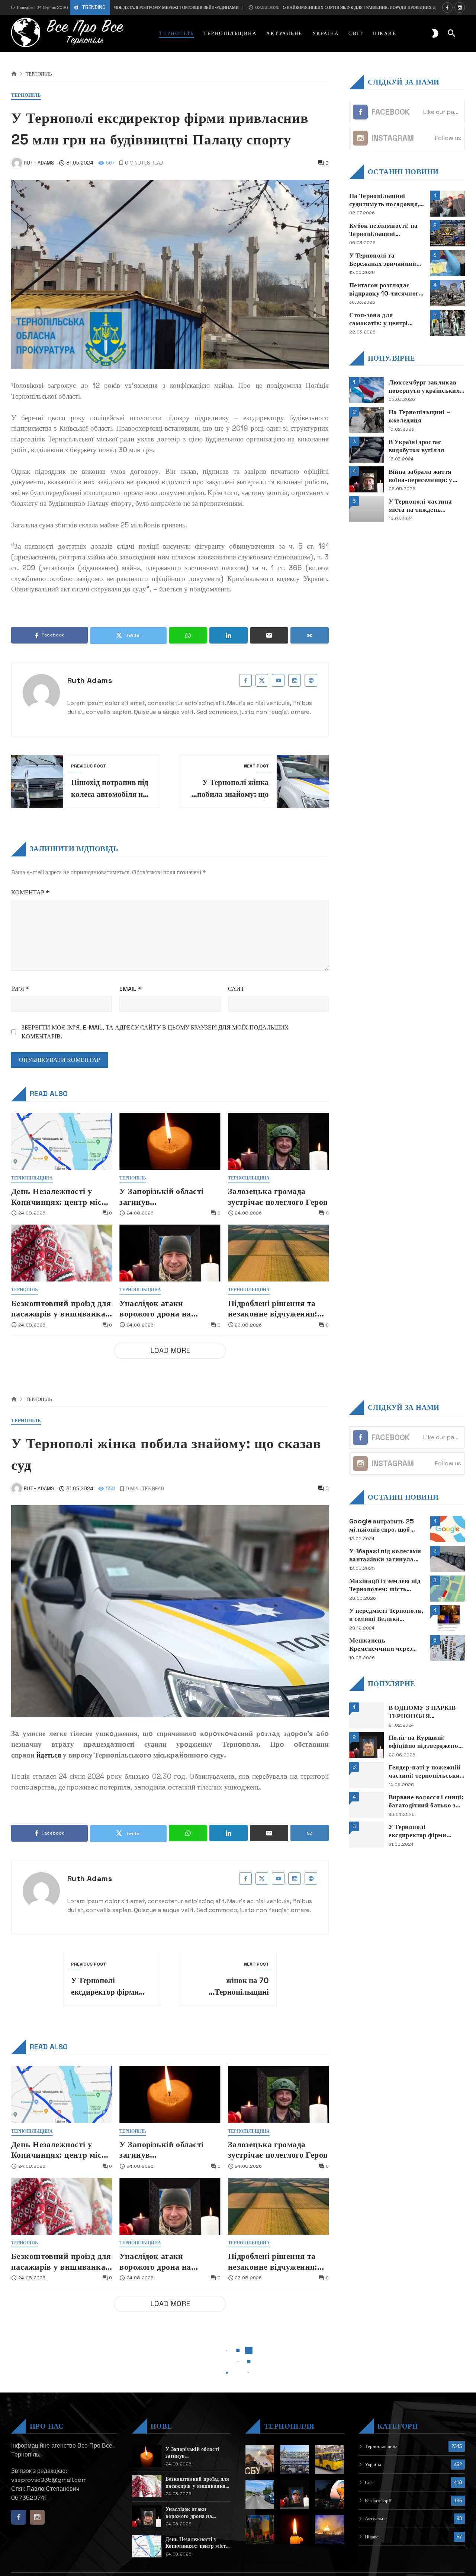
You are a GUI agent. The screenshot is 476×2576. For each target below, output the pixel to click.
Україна (373, 2465)
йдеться (49, 1755)
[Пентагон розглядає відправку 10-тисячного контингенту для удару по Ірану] (448, 293)
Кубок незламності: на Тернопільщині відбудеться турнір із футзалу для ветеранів (383, 229)
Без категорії (378, 2501)
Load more (170, 1351)
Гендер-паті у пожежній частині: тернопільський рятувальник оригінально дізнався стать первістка (426, 1771)
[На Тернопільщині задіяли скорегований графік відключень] (329, 2494)
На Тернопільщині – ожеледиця (419, 416)
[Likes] (447, 7)
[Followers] (460, 7)
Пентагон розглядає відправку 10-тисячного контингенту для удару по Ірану (386, 289)
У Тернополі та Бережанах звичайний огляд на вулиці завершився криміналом (386, 259)
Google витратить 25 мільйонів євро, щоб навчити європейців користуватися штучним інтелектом (386, 1525)
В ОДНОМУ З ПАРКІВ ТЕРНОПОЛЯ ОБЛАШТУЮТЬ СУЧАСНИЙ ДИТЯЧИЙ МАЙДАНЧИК (424, 1712)
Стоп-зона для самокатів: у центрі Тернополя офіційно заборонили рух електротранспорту (380, 319)
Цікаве (372, 2537)
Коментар (30, 892)
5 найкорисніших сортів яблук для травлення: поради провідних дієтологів (307, 7)
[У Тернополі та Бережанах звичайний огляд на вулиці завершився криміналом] (448, 263)
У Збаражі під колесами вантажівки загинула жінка (385, 1555)
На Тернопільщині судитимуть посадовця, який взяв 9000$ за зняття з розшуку (384, 200)
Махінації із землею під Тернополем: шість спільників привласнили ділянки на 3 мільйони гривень (387, 1585)
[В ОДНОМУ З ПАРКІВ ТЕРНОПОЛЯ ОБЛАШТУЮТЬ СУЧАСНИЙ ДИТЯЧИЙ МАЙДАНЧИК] (366, 1715)
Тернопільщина (32, 1178)
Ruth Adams (90, 680)
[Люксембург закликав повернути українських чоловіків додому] (366, 390)
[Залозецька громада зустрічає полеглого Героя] (278, 1141)
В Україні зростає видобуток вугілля (416, 446)
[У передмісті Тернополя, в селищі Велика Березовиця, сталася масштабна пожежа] (448, 1618)
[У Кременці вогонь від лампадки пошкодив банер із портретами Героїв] (260, 2529)
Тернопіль (39, 74)
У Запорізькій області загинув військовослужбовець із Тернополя (165, 1197)
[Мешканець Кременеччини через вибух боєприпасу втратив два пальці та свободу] (448, 1648)
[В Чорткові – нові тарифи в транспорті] (295, 2460)
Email (130, 989)
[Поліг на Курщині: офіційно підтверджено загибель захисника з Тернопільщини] (366, 1745)
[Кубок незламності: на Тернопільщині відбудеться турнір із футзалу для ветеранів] (448, 233)
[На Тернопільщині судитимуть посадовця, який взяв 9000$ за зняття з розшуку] (448, 204)
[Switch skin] (435, 33)
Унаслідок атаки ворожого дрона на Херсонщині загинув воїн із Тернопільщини (169, 1309)
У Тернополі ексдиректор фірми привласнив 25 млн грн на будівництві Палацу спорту (425, 1831)
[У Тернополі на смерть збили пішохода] (260, 2494)
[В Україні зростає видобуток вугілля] (366, 450)
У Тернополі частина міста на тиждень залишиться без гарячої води (424, 505)
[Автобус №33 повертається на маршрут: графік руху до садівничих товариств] (329, 2460)
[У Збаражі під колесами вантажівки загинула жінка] (448, 1559)
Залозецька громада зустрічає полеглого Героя (278, 1196)
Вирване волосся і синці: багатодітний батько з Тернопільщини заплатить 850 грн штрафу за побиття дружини (426, 1801)
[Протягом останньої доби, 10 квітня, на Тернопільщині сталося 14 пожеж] (329, 2529)
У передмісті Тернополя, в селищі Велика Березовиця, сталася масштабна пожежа (386, 1615)
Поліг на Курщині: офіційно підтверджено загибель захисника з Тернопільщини (423, 1742)
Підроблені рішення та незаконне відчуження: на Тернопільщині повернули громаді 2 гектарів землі (273, 1309)
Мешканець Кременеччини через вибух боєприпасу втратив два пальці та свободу (382, 1645)
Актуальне (376, 2518)
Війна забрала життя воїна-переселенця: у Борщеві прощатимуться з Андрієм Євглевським (426, 475)
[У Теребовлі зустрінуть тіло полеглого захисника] (295, 2529)
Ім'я (20, 989)
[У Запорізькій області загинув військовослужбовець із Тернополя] (170, 1141)
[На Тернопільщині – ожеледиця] (366, 420)
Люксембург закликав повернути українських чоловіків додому (424, 386)
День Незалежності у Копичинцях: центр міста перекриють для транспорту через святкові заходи (61, 1197)
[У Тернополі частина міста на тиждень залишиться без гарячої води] (366, 509)
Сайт (236, 989)
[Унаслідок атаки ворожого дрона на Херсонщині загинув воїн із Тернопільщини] (170, 1253)
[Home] (14, 74)
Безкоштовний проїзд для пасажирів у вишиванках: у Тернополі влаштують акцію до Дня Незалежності (62, 1309)
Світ (369, 2482)
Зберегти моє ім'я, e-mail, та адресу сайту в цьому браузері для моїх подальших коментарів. (155, 1032)
